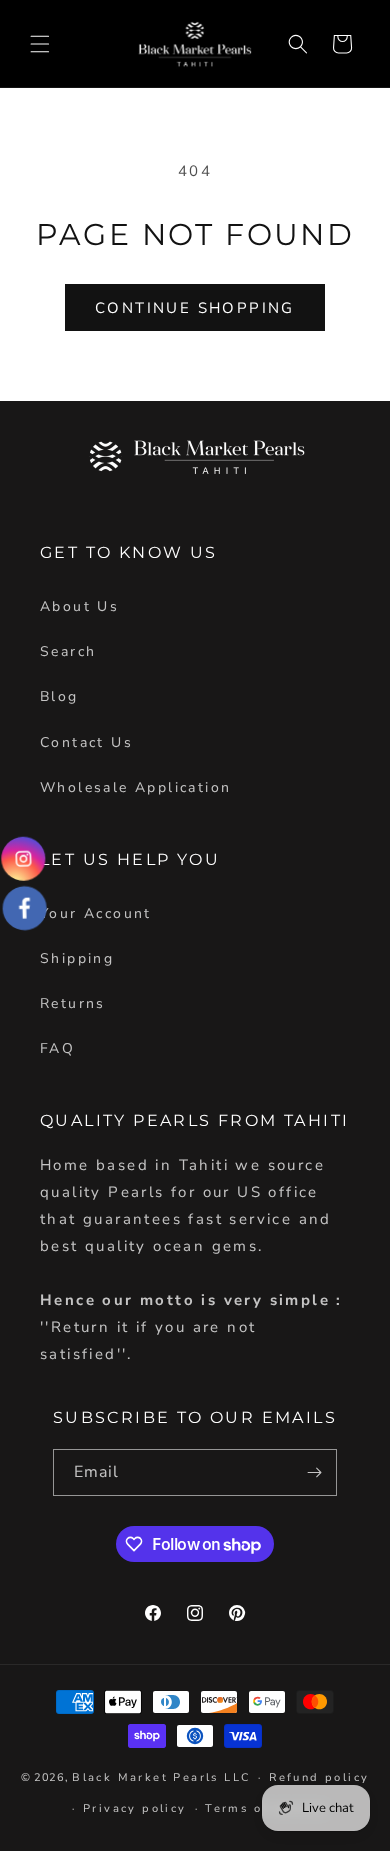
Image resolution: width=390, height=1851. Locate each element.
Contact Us (86, 742)
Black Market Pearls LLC (161, 1777)
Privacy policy (135, 1808)
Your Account (96, 913)
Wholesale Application (135, 787)
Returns (73, 1003)
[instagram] (25, 858)
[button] (40, 44)
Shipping (77, 958)
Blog (59, 696)
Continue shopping (195, 308)
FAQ (57, 1048)
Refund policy (319, 1777)
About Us (79, 606)
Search (68, 651)
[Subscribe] (314, 1472)
